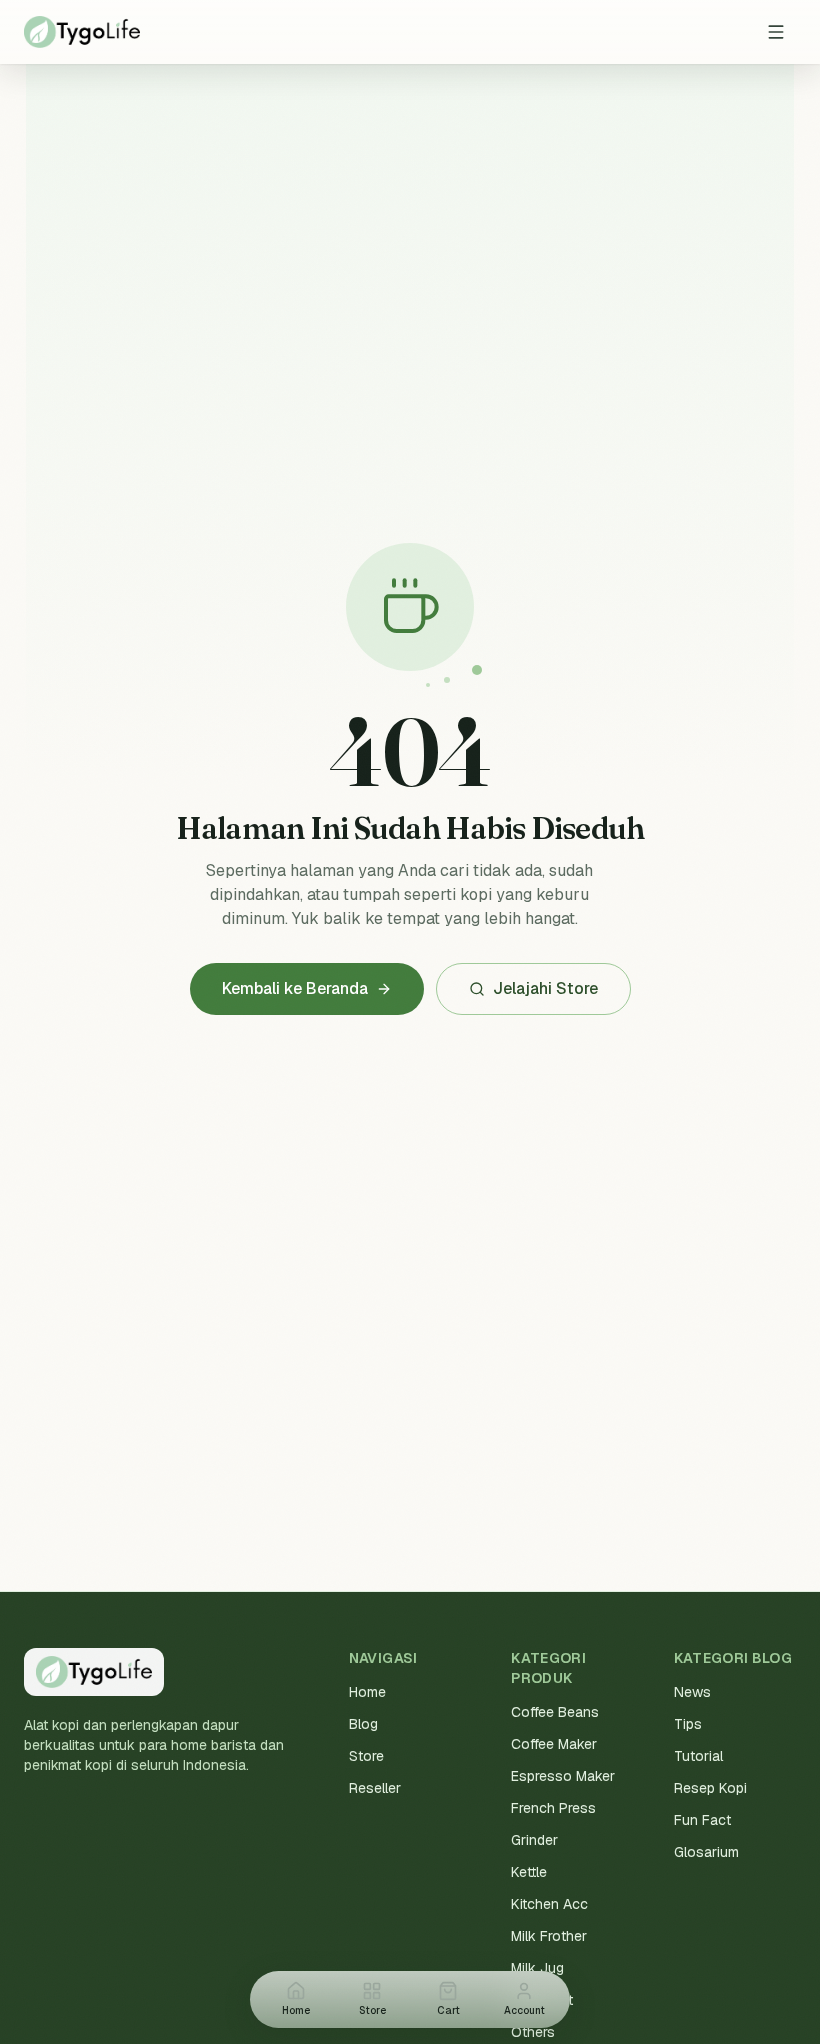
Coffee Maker (554, 1744)
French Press (553, 1808)
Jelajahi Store (545, 988)
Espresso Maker (563, 1776)
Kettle (529, 1872)
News (692, 1692)
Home (367, 1692)
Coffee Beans (555, 1712)
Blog (363, 1724)
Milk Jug (537, 1968)
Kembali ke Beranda (295, 988)
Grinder (534, 1840)
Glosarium (706, 1852)
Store (366, 1756)
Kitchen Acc (549, 1904)
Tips (688, 1724)
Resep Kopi (710, 1788)
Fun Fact (702, 1820)
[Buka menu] (776, 32)
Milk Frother (549, 1936)
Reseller (375, 1788)
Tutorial (698, 1756)
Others (533, 2032)
